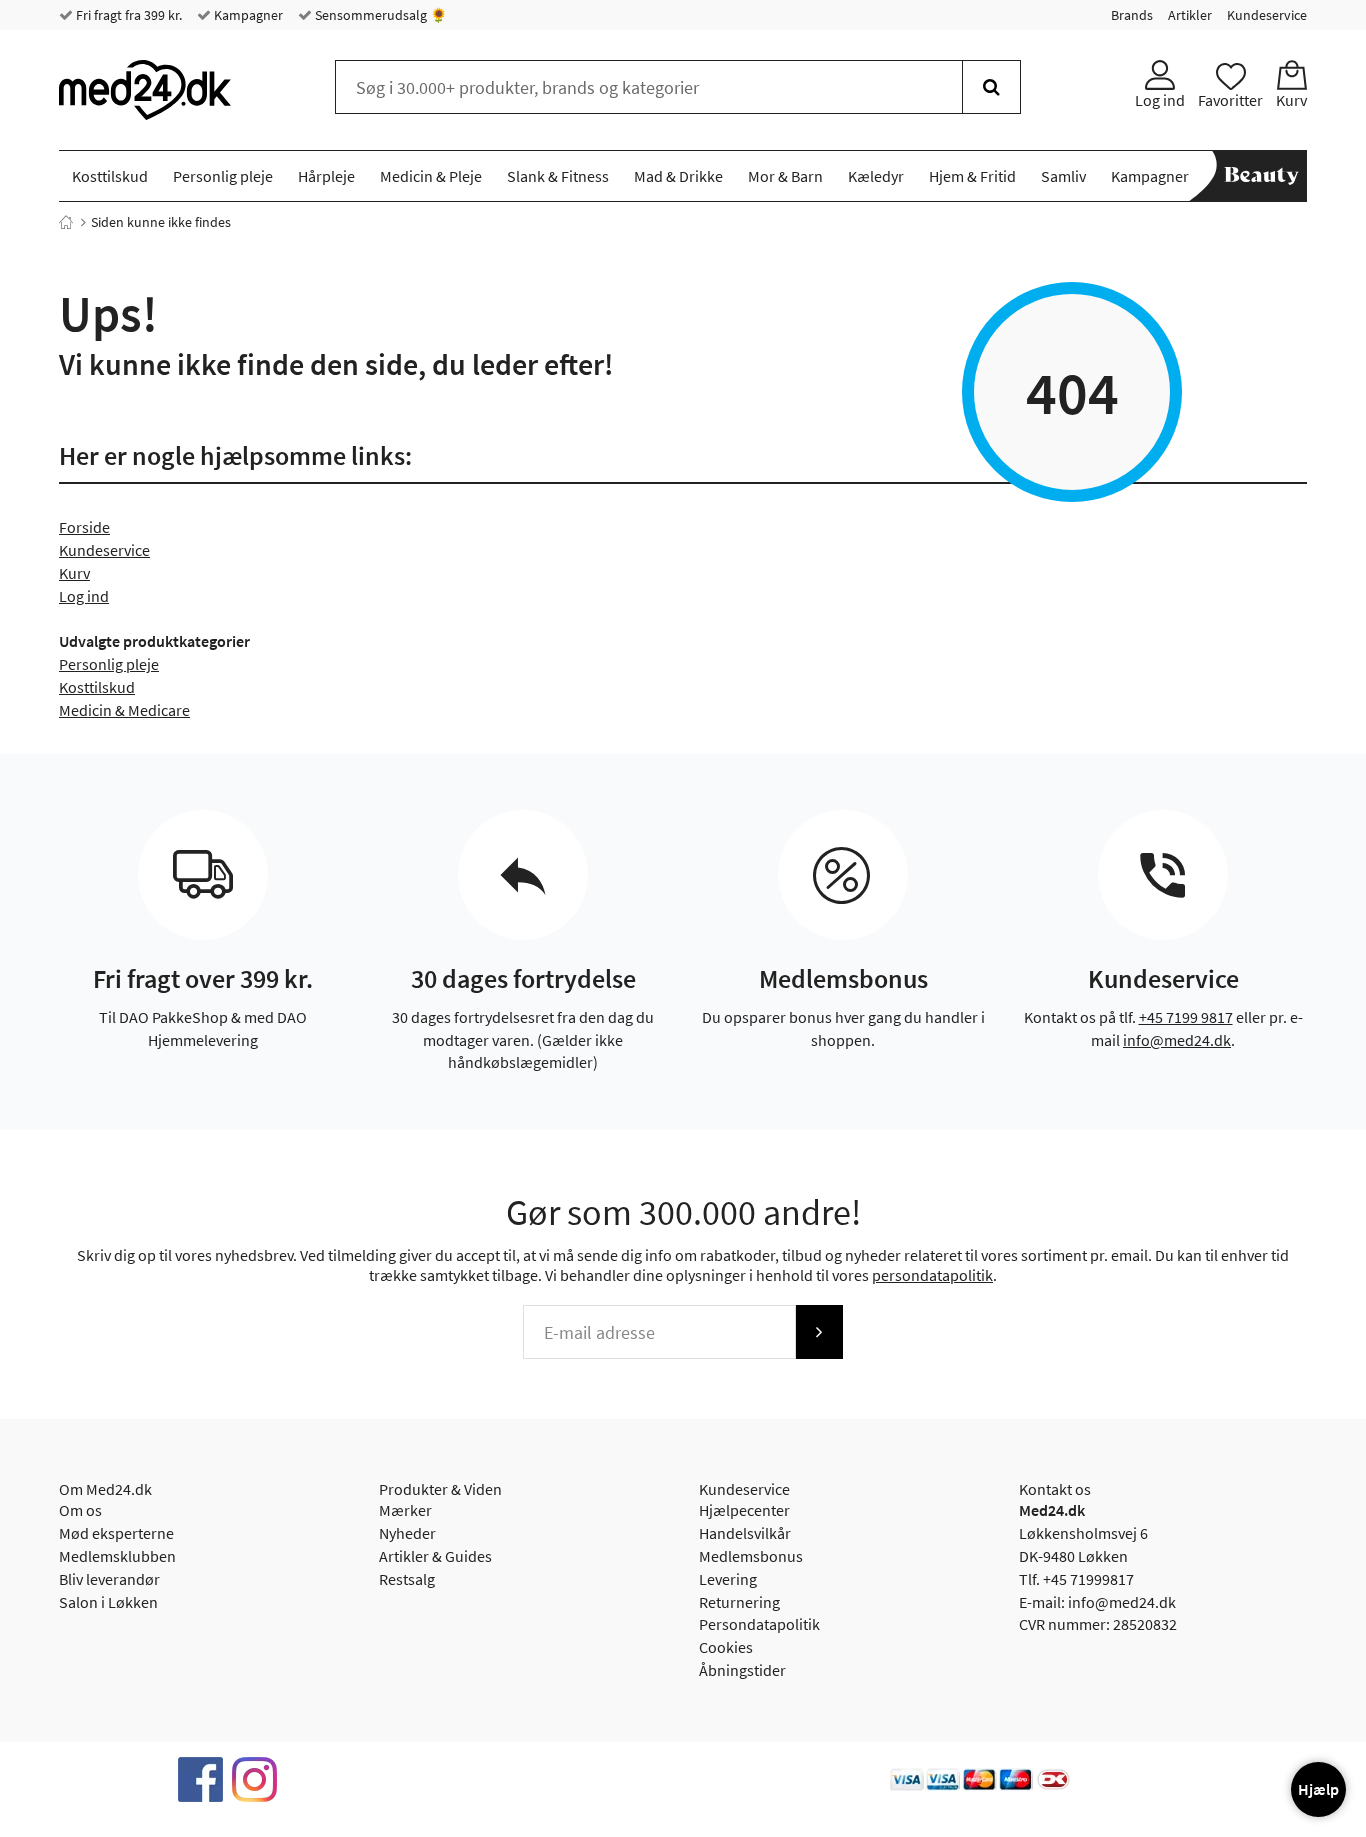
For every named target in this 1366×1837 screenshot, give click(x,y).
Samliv (1063, 176)
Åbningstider (742, 1670)
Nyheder (407, 1533)
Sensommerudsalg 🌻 (379, 15)
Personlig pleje (223, 176)
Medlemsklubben (117, 1556)
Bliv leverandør (109, 1579)
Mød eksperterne (116, 1533)
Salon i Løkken (108, 1602)
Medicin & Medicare (124, 710)
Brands (1132, 15)
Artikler (1190, 15)
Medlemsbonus (751, 1556)
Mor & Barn (785, 176)
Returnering (739, 1602)
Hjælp (1318, 1789)
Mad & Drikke (678, 176)
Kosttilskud (110, 176)
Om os (80, 1510)
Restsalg (407, 1579)
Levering (728, 1579)
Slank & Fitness (558, 176)
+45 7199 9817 (1186, 1017)
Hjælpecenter (744, 1510)
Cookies (726, 1647)
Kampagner (247, 15)
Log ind (84, 596)
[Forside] (66, 222)
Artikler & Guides (435, 1556)
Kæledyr (876, 176)
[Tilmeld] (819, 1332)
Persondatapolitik (759, 1624)
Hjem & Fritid (972, 176)
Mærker (405, 1510)
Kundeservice (1267, 15)
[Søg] (991, 87)
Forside (84, 527)
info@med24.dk (1177, 1040)
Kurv (74, 573)
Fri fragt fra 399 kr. (127, 15)
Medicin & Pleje (431, 176)
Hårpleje (326, 176)
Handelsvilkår (745, 1533)
